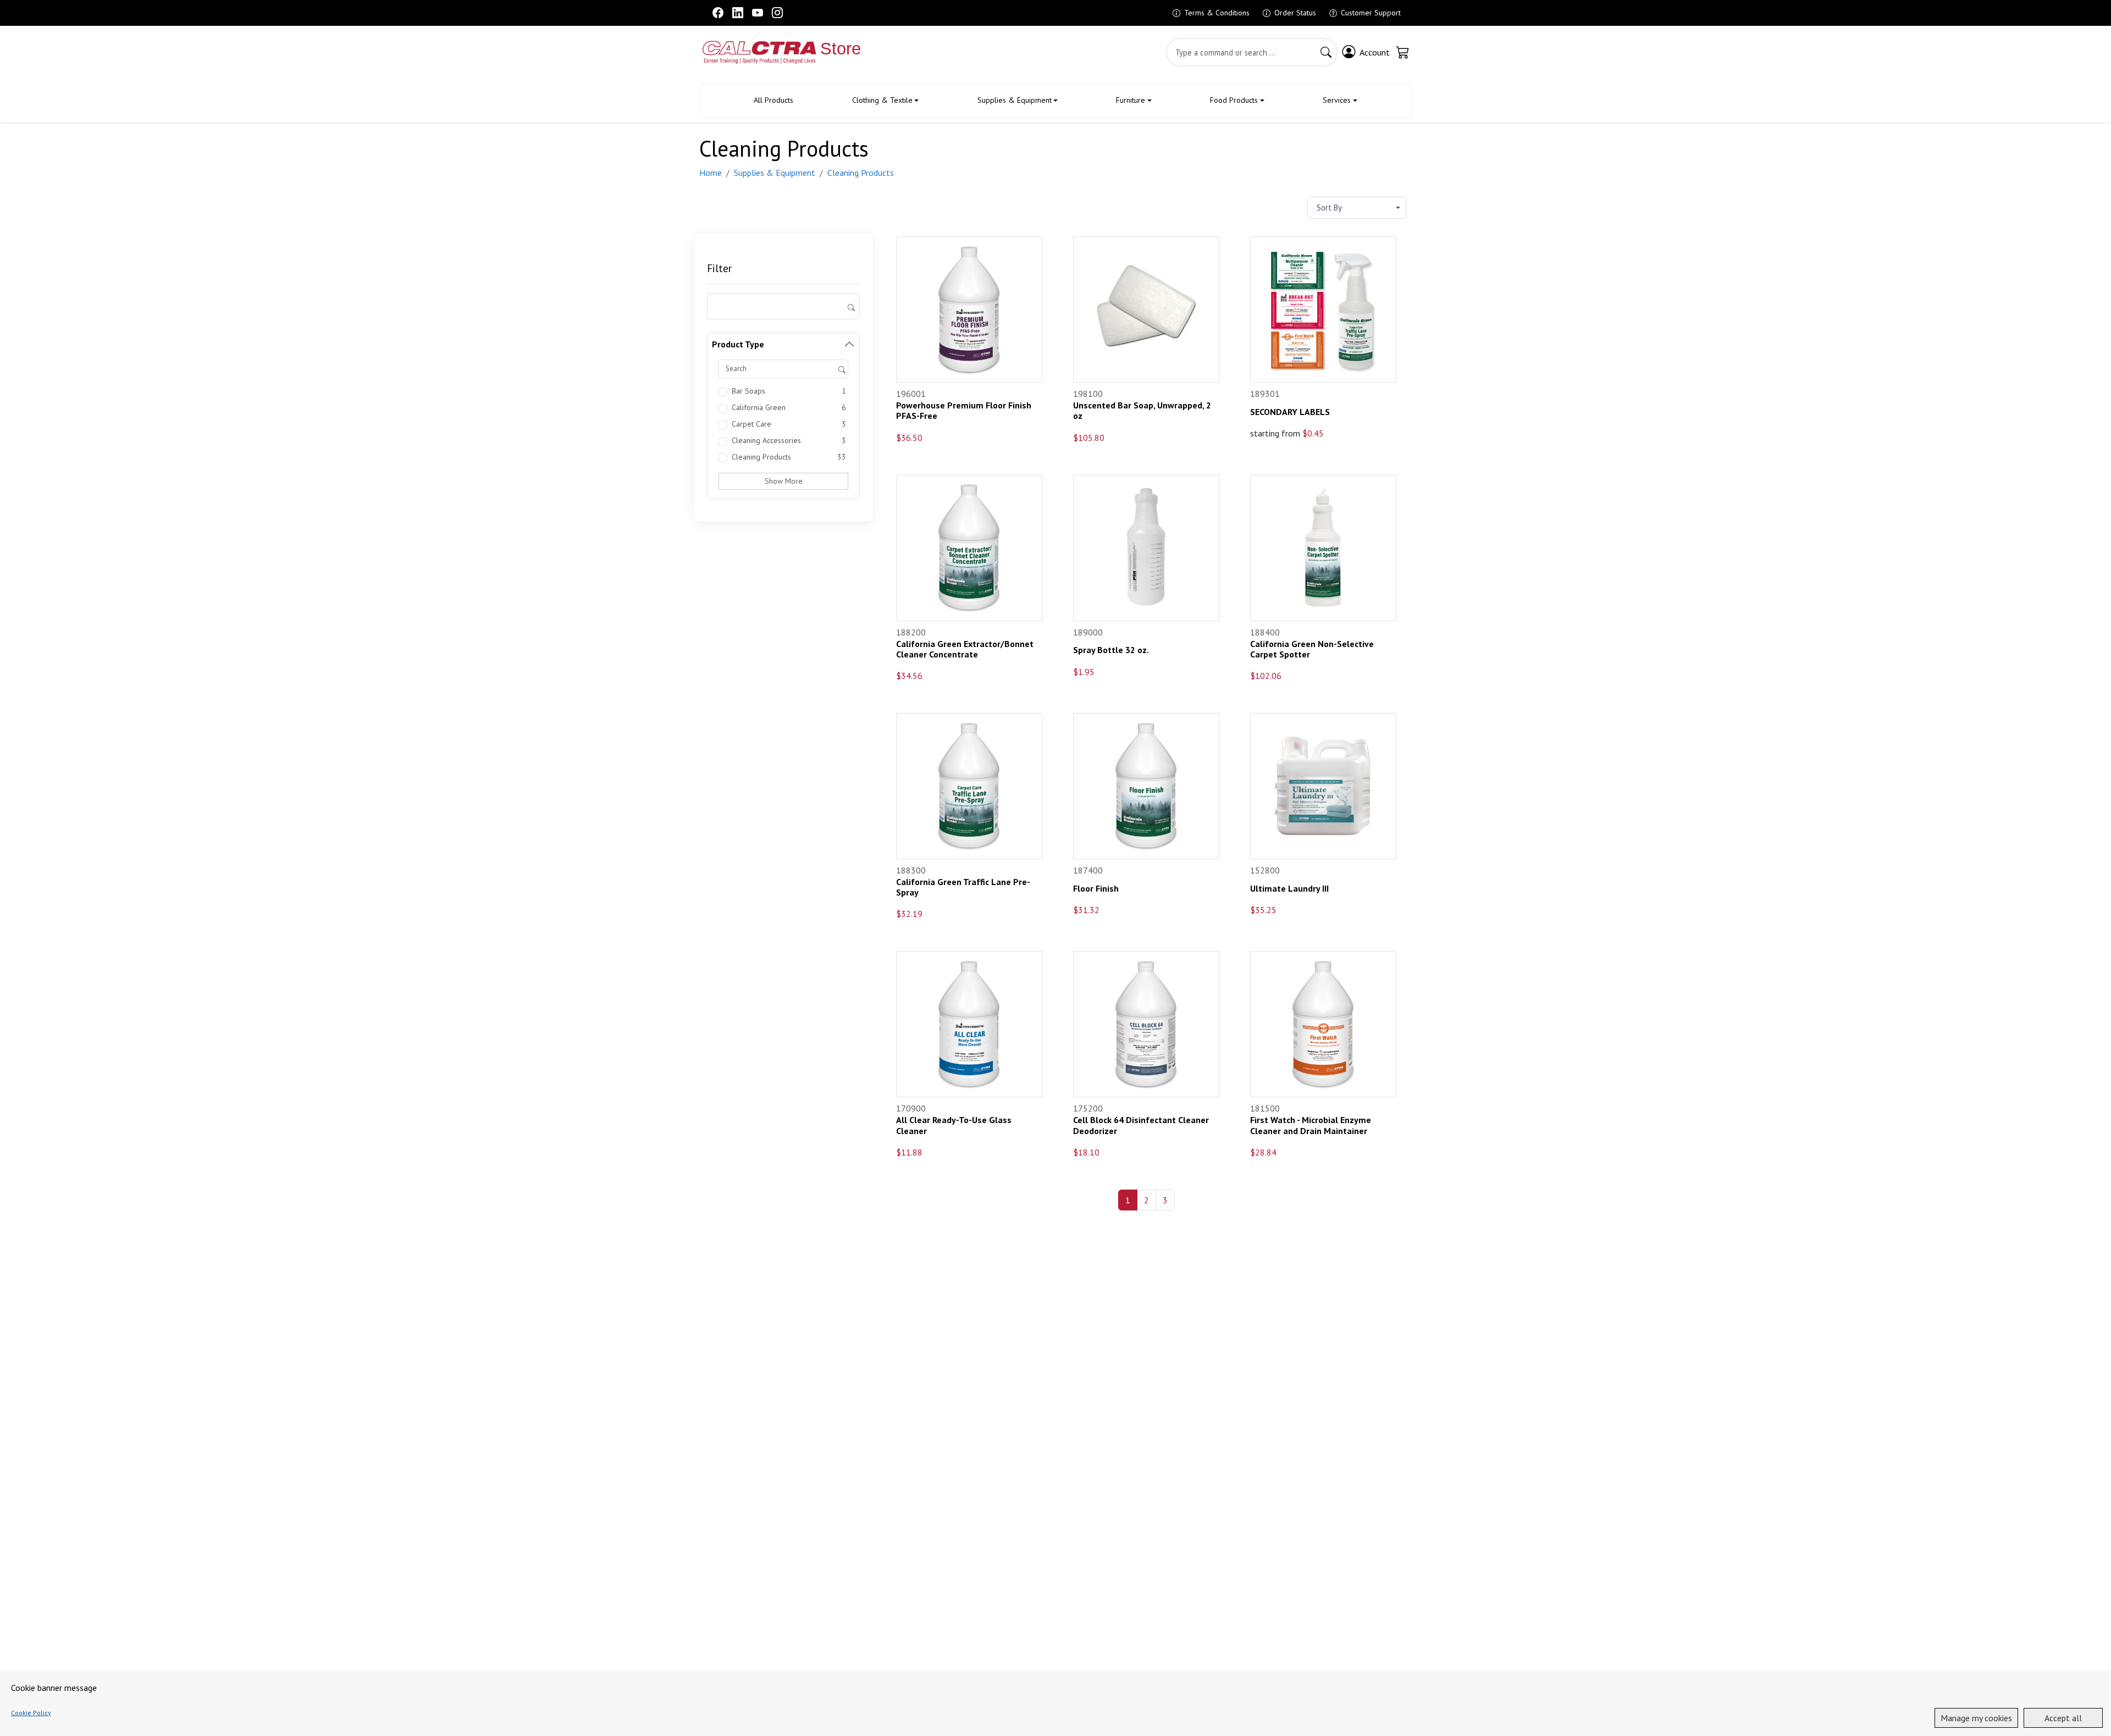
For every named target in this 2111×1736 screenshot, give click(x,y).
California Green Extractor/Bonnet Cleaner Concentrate (966, 649)
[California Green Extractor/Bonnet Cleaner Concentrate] (969, 548)
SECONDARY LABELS (1290, 412)
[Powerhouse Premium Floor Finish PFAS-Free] (969, 309)
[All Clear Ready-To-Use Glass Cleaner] (969, 1024)
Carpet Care (751, 424)
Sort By (1329, 208)
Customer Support (1371, 13)
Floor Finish (1096, 889)
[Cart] (1403, 52)
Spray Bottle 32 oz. (1111, 650)
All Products (773, 100)
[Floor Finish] (1146, 786)
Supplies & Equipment (1015, 100)
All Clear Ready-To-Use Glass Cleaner (955, 1125)
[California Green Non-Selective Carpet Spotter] (1323, 548)
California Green (759, 407)
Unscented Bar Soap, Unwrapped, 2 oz (1143, 411)
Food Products (1234, 100)
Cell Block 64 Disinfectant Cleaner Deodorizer (1142, 1125)
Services (1337, 100)
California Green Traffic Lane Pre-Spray (963, 887)
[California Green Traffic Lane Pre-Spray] (969, 786)
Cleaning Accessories (766, 440)
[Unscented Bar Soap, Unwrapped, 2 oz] (1146, 309)
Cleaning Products (861, 173)
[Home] (756, 52)
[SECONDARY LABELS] (1323, 309)
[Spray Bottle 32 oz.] (1146, 548)
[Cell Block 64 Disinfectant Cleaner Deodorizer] (1146, 1024)
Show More (784, 481)
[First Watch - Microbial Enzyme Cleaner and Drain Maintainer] (1323, 1024)
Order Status (1295, 13)
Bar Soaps (748, 391)
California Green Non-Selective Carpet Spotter (1313, 649)
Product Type (738, 344)
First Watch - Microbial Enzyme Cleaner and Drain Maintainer (1312, 1125)
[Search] (1326, 52)
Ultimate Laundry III (1289, 889)
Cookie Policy (31, 1713)
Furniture (1131, 100)
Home (711, 173)
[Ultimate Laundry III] (1323, 786)
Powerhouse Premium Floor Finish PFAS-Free (965, 411)
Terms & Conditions (1217, 13)
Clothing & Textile (882, 100)
